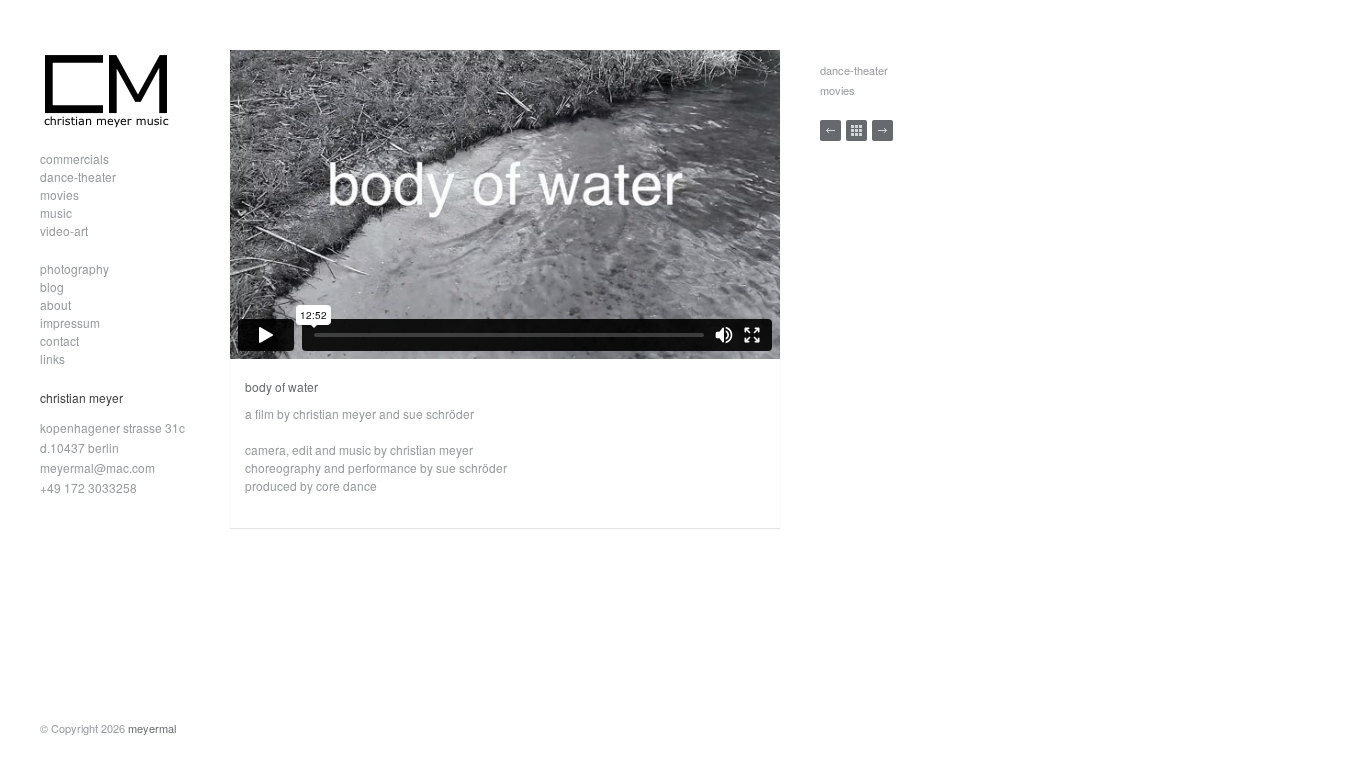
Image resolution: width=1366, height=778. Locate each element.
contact (59, 340)
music (56, 212)
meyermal (152, 728)
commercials (74, 158)
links (52, 358)
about (55, 304)
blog (52, 286)
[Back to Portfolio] (856, 130)
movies (59, 194)
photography (74, 268)
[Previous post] (830, 130)
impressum (70, 322)
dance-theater (78, 176)
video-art (64, 230)
